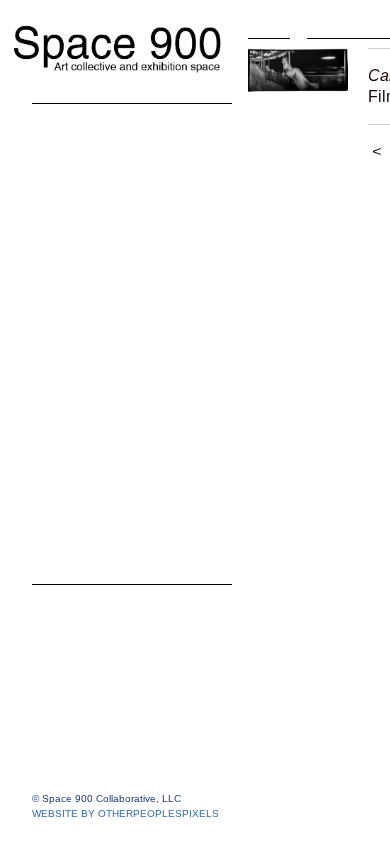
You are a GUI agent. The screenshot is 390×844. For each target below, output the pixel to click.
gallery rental (89, 554)
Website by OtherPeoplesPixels (125, 813)
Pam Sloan (95, 344)
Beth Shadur (102, 374)
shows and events (112, 434)
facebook (72, 494)
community (80, 464)
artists (59, 134)
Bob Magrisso (108, 284)
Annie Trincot (105, 404)
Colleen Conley (113, 224)
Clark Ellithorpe (114, 254)
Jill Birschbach (110, 194)
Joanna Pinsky (111, 314)
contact (64, 524)
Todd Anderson (113, 164)
